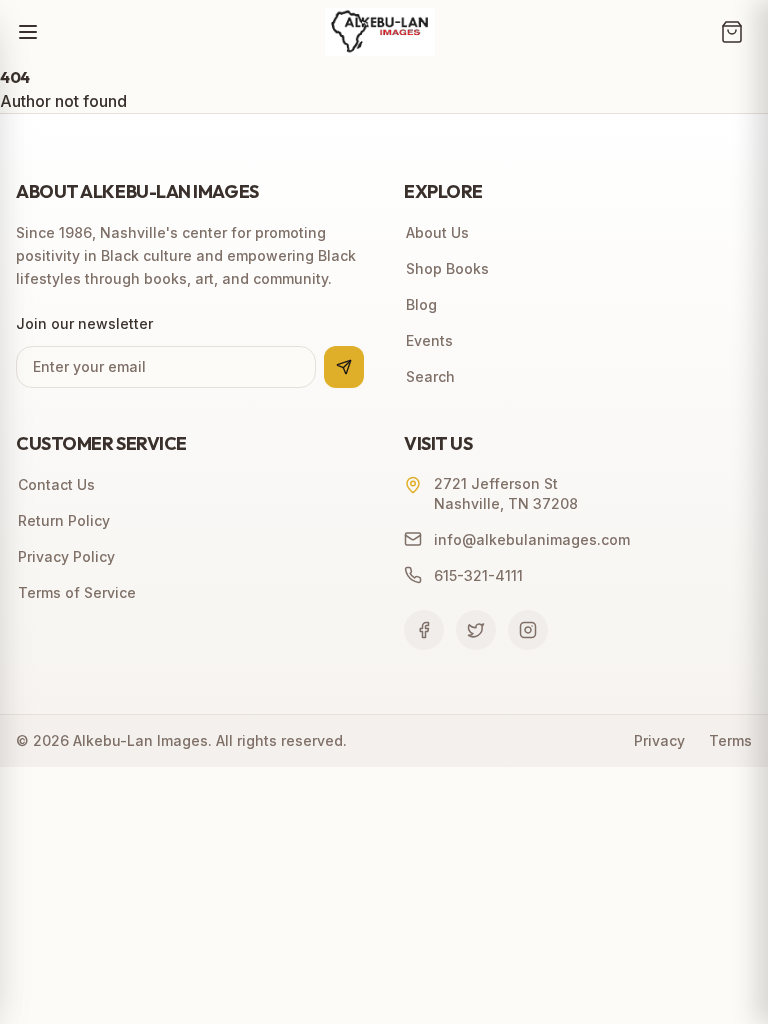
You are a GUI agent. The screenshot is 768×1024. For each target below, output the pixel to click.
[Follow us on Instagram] (528, 630)
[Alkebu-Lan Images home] (380, 32)
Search (430, 376)
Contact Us (56, 484)
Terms (730, 740)
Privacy (659, 740)
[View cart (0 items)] (732, 32)
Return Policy (64, 520)
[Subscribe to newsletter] (344, 367)
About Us (437, 232)
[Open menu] (28, 32)
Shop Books (447, 268)
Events (429, 340)
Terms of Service (77, 592)
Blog (421, 304)
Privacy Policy (66, 556)
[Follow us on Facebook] (424, 630)
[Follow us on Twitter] (476, 630)
